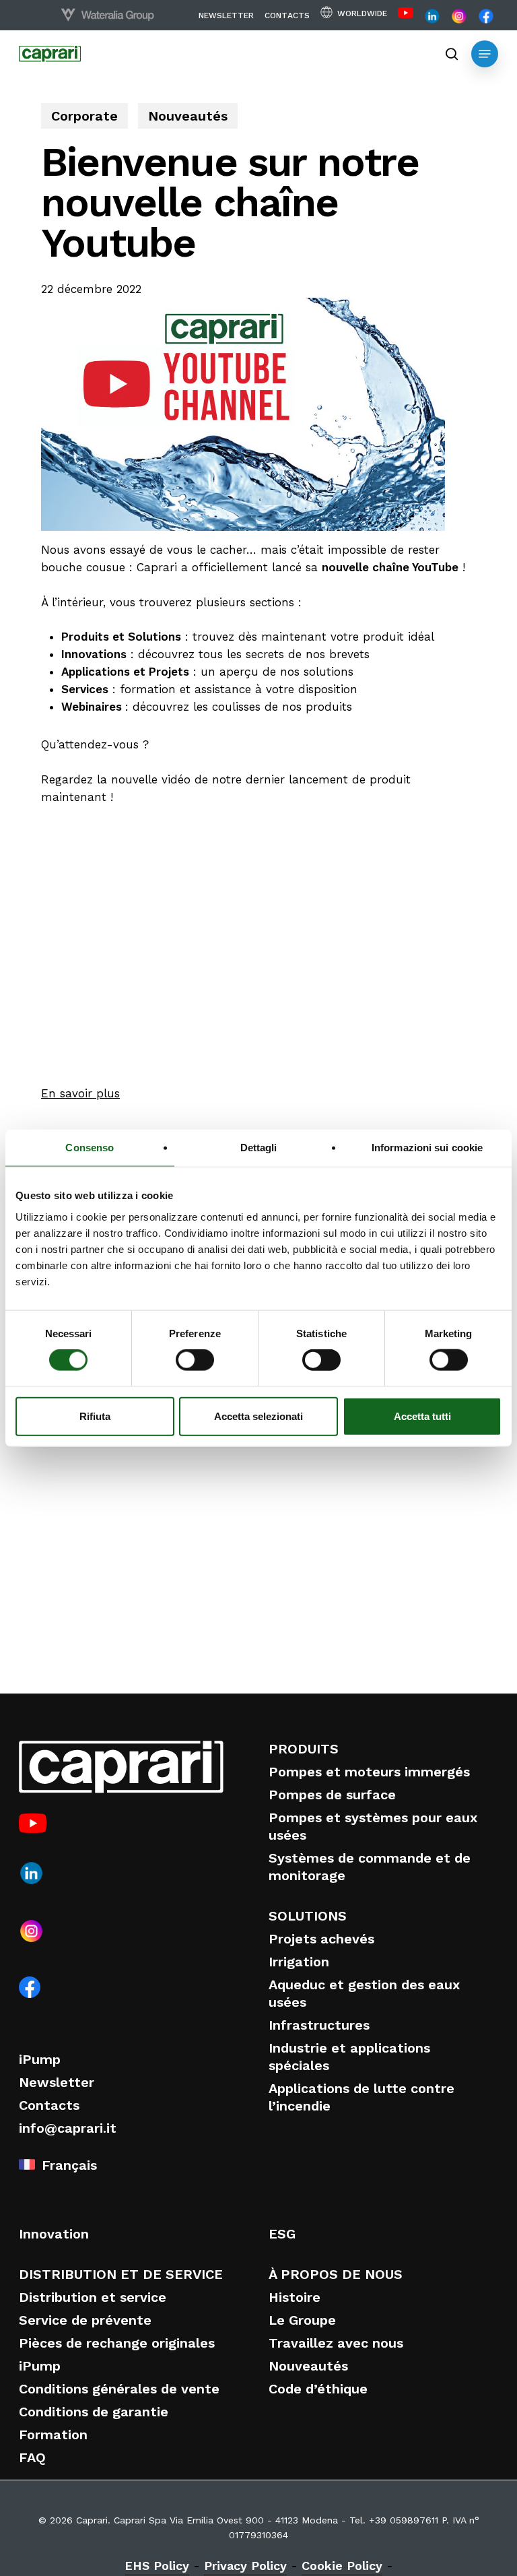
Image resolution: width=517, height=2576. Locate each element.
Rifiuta (95, 1416)
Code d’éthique (318, 2389)
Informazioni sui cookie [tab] (427, 1148)
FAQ (32, 2457)
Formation (53, 2435)
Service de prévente (85, 2320)
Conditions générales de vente (119, 2389)
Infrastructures (319, 2025)
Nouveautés (188, 116)
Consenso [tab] (90, 1148)
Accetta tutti (422, 1416)
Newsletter (57, 2082)
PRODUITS (304, 1749)
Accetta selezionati (258, 1416)
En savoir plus (80, 1093)
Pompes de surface (332, 1795)
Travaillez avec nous (336, 2343)
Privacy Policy (245, 2566)
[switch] (195, 1360)
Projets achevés (321, 1939)
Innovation (54, 2234)
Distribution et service (93, 2297)
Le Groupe (302, 2320)
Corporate (84, 116)
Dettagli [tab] (259, 1148)
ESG (282, 2234)
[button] (485, 54)
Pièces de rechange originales (117, 2343)
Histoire (295, 2297)
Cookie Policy (342, 2566)
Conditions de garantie (94, 2412)
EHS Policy (157, 2566)
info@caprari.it (68, 2128)
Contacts (49, 2105)
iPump (40, 2059)
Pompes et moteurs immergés (369, 1772)
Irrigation (299, 1962)
